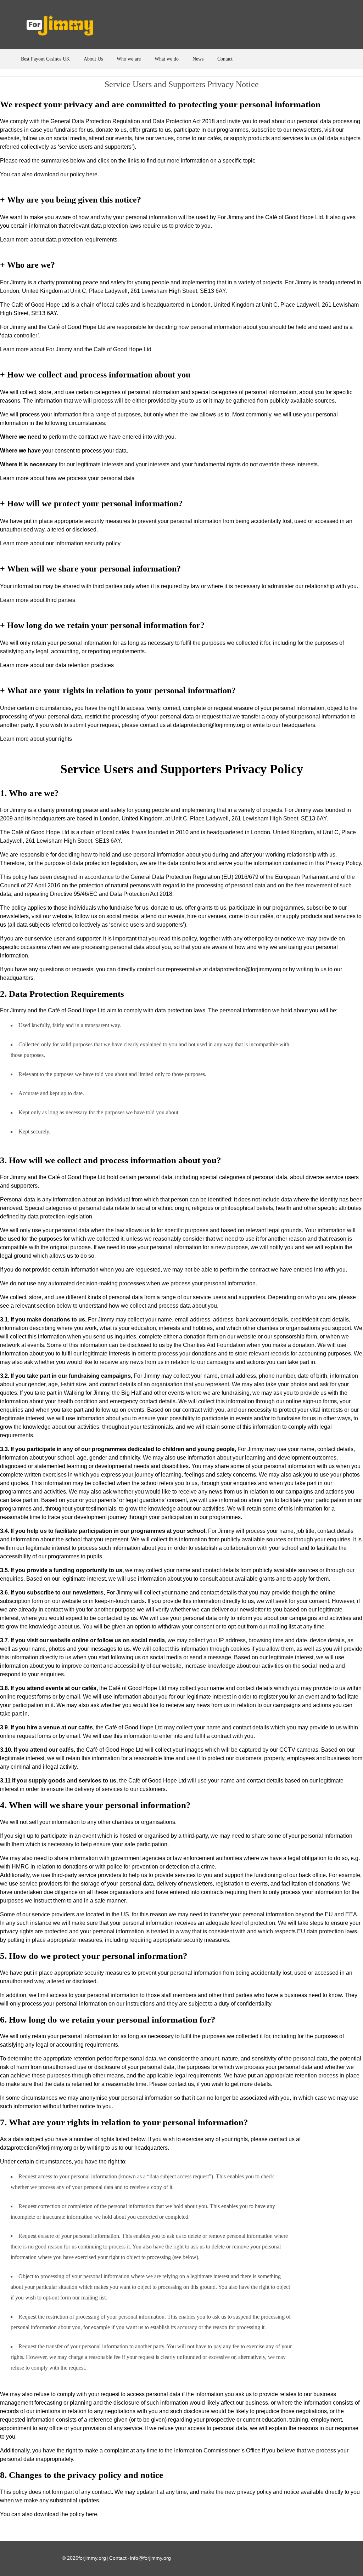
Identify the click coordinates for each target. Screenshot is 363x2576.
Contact (225, 59)
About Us (93, 59)
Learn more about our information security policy (60, 543)
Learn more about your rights (36, 739)
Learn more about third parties (38, 600)
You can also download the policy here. (49, 2514)
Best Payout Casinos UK (45, 59)
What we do (167, 59)
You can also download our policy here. (49, 174)
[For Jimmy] (65, 27)
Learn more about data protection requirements (59, 240)
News (198, 59)
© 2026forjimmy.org (84, 2558)
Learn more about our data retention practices (57, 665)
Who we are (129, 59)
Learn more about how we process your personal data (67, 478)
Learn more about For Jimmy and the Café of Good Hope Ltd (76, 349)
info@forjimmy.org (150, 2558)
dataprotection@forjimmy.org (245, 969)
